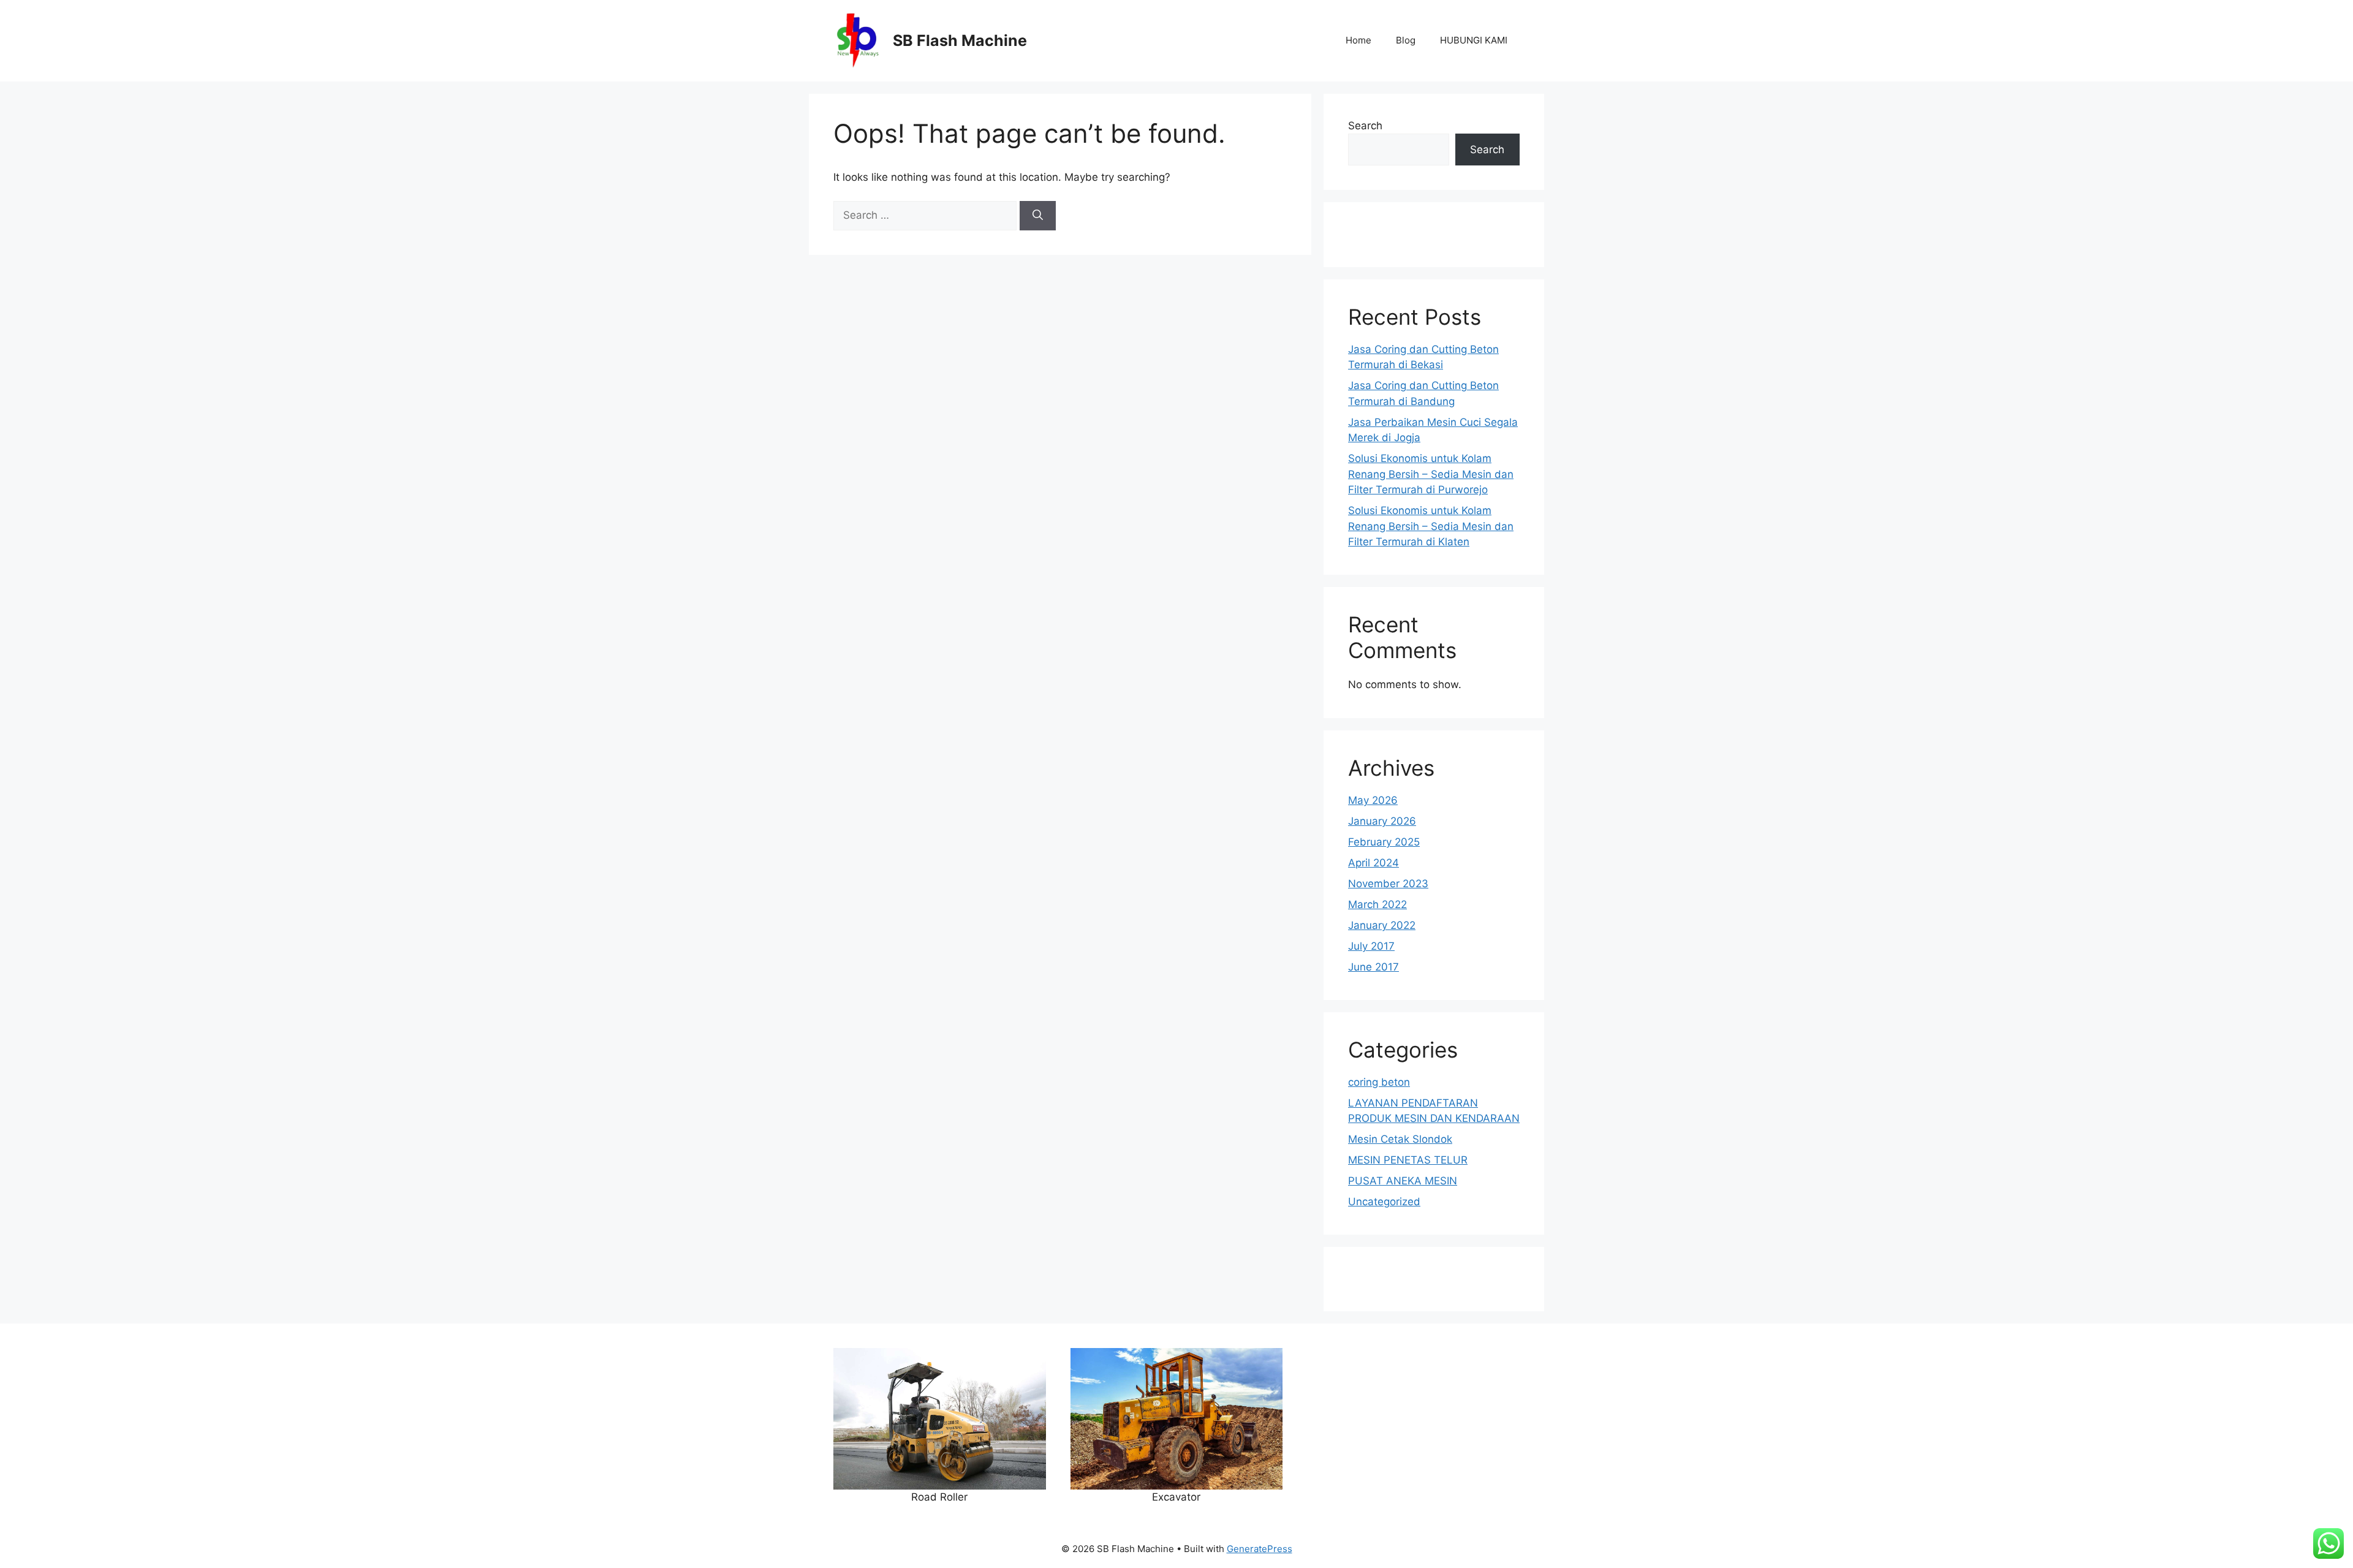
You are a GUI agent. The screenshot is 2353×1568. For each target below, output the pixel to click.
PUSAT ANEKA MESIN (1403, 1181)
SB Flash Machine (960, 40)
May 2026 (1373, 800)
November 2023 (1388, 884)
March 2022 (1377, 904)
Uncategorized (1384, 1202)
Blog (1406, 40)
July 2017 (1371, 946)
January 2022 (1382, 925)
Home (1358, 40)
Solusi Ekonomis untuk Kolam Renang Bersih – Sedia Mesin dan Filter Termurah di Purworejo (1431, 474)
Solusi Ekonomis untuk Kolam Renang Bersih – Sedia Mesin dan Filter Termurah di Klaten (1431, 526)
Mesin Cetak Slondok (1400, 1139)
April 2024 (1374, 863)
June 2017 (1374, 967)
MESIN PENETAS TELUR (1408, 1160)
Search (1365, 126)
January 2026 (1382, 821)
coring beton (1379, 1082)
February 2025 (1384, 842)
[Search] (1038, 216)
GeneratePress (1260, 1549)
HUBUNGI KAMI (1474, 40)
